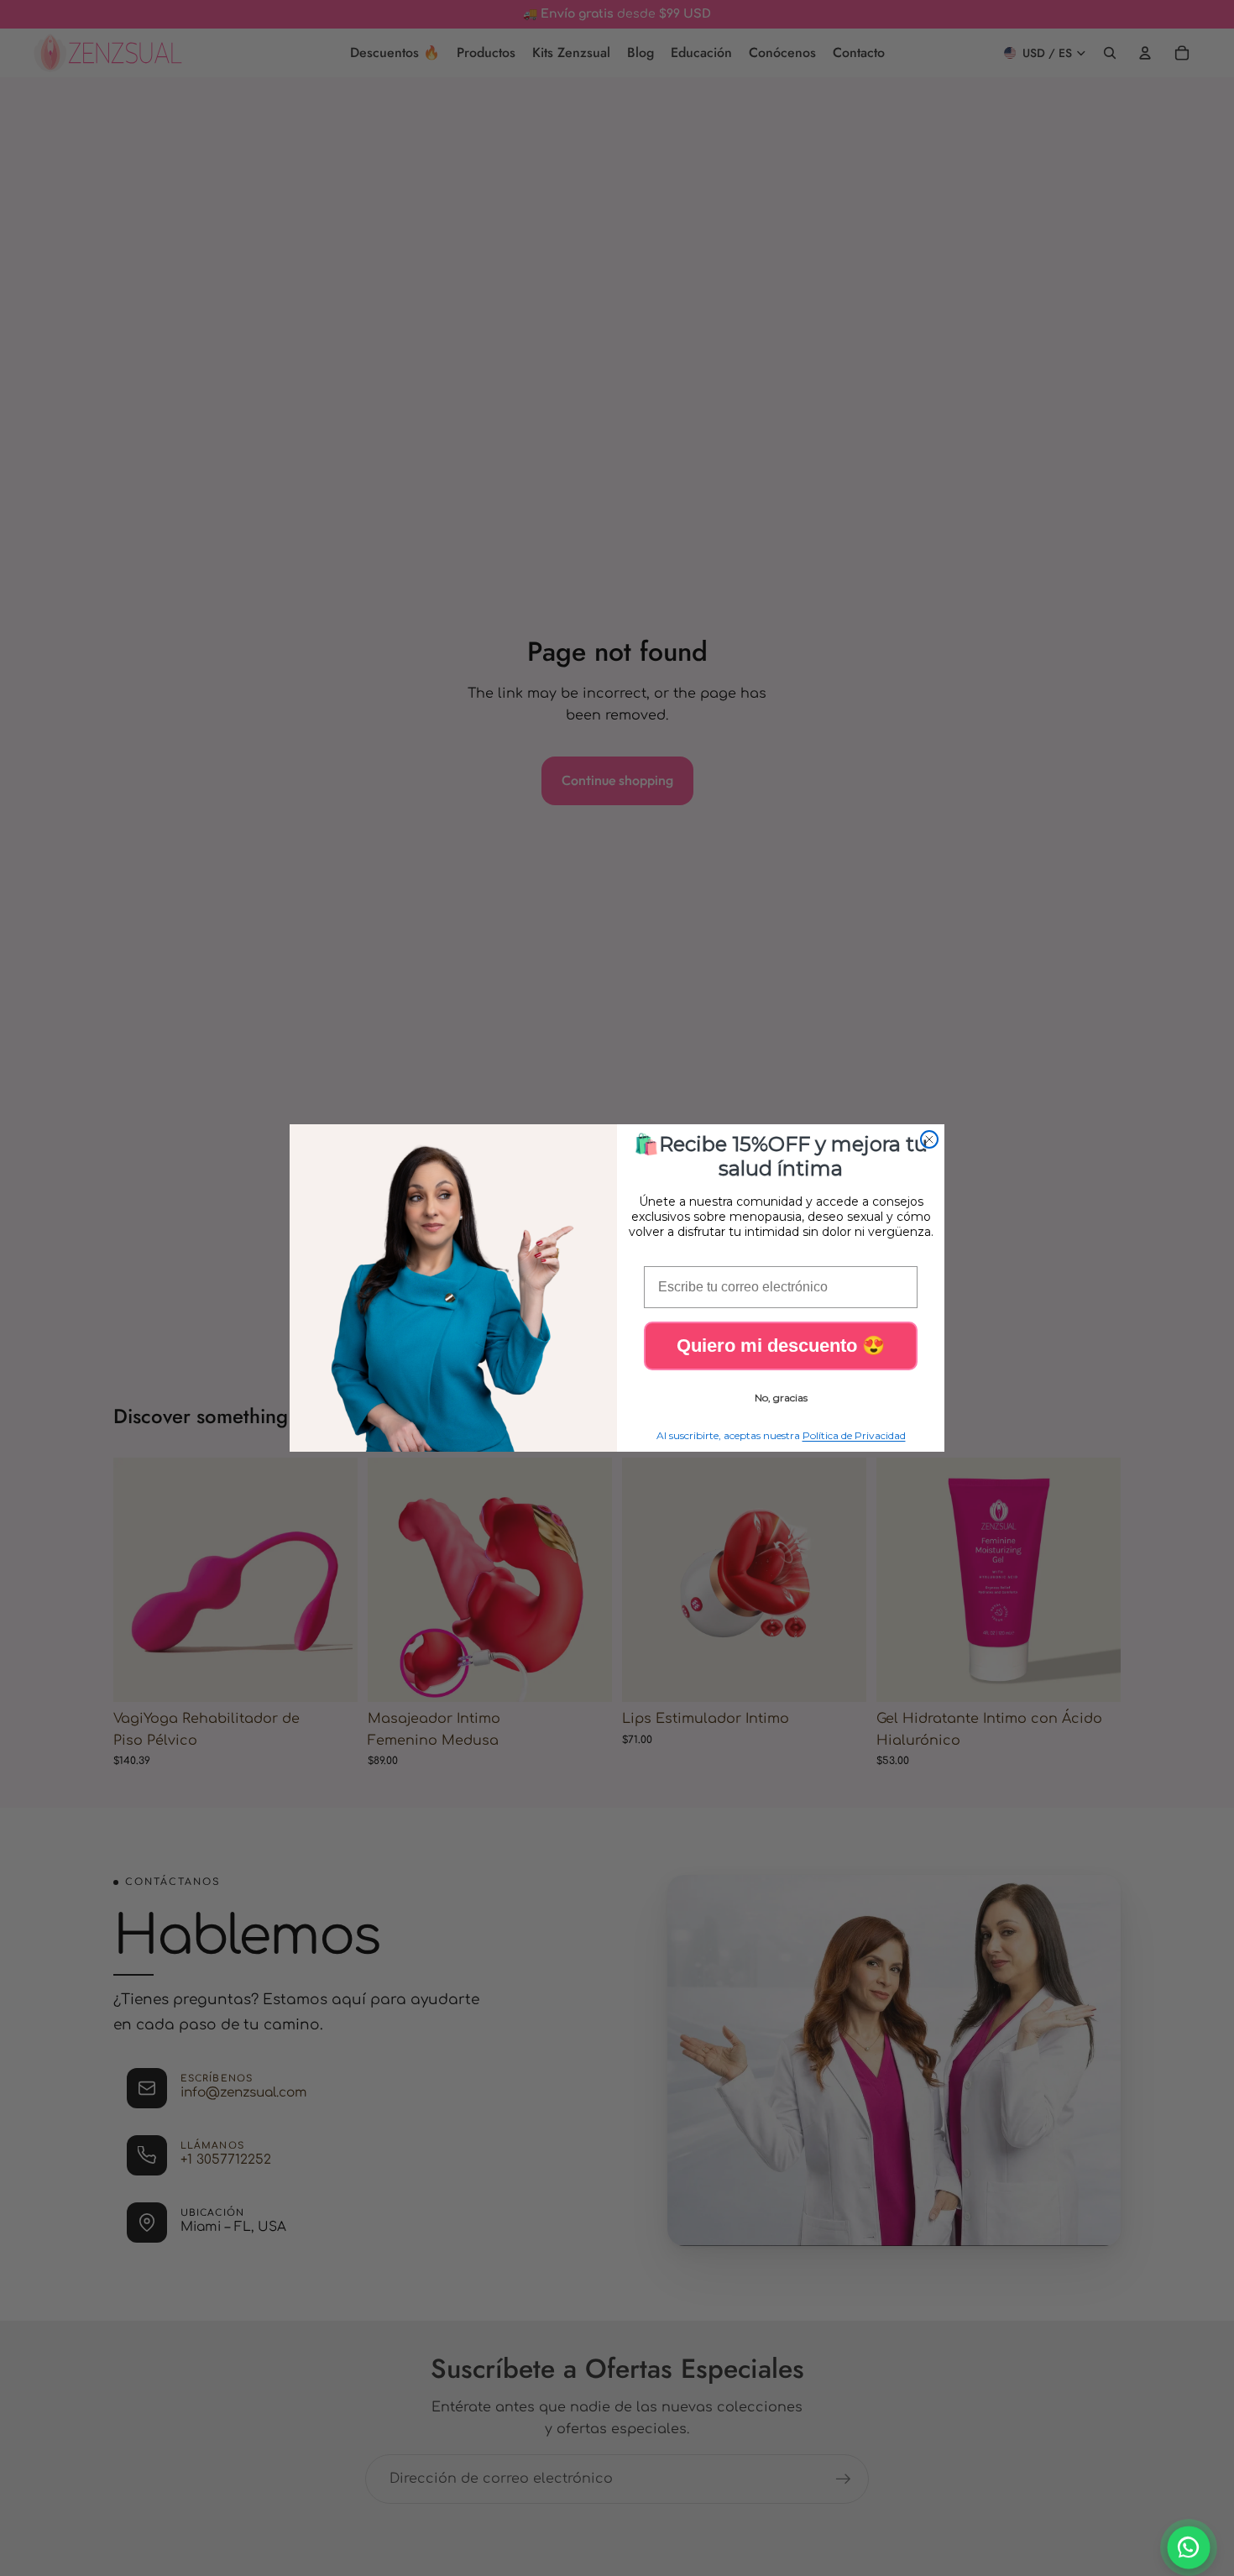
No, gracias (781, 1398)
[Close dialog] (929, 1139)
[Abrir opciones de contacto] (1189, 2548)
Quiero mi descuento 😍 (781, 1346)
